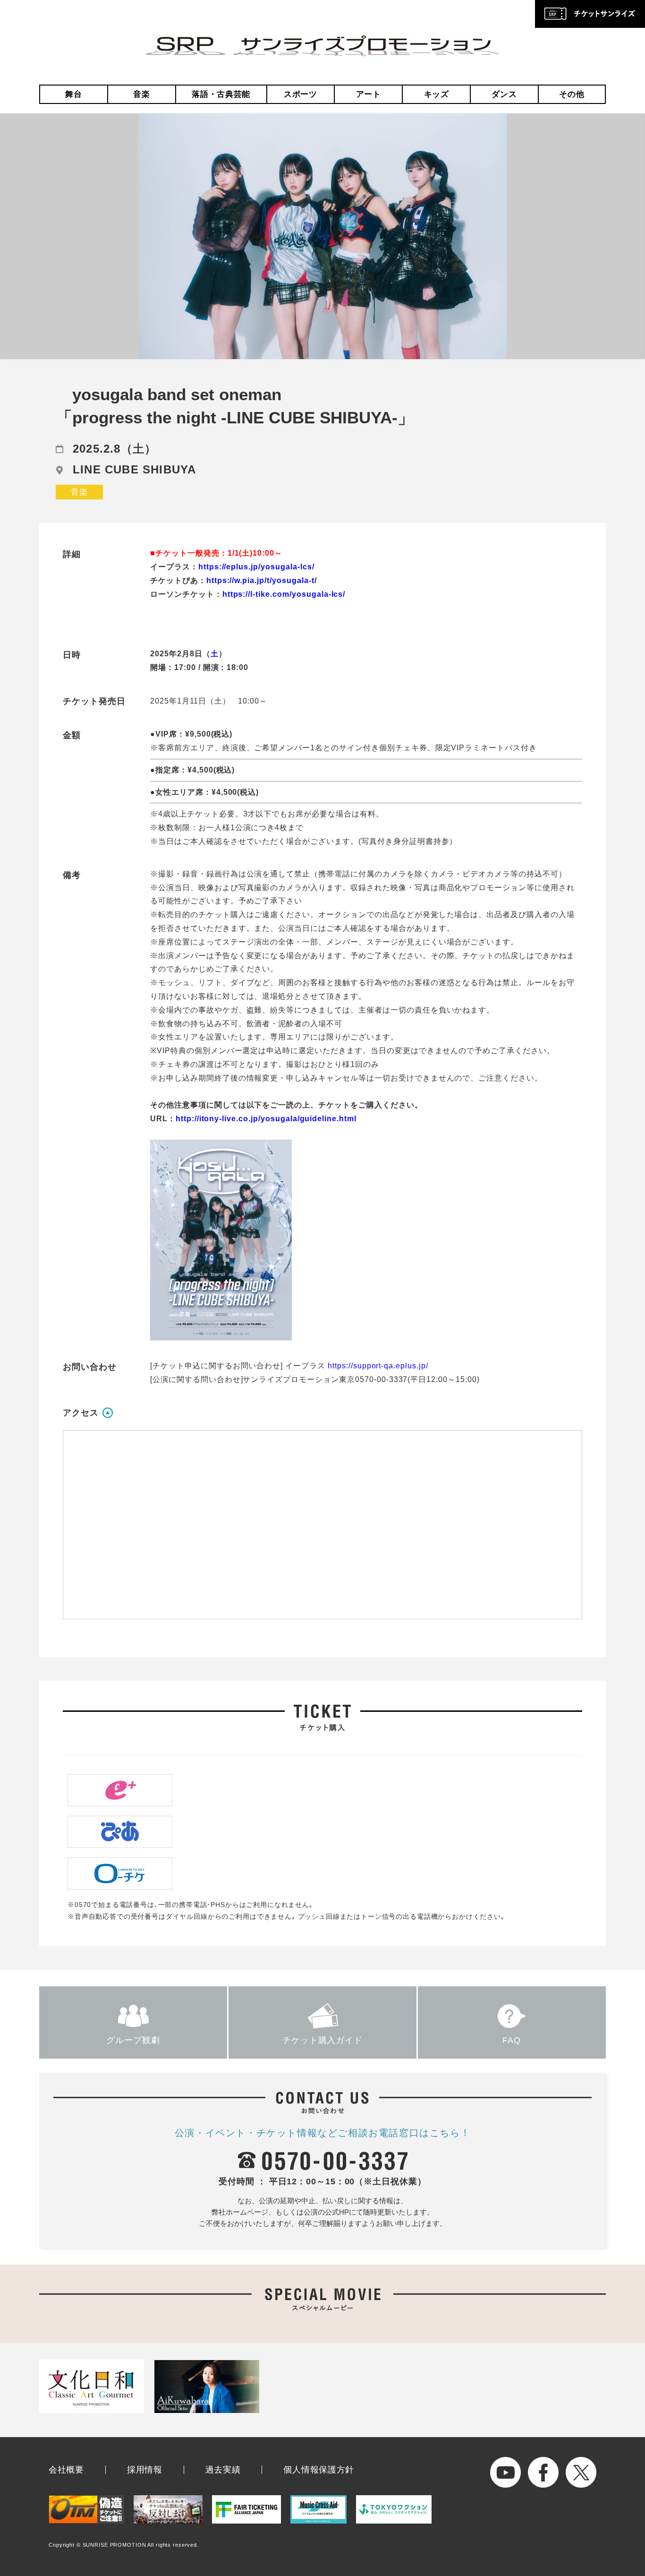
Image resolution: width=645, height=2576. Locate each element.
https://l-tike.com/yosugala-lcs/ (284, 594)
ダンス (504, 94)
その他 (572, 94)
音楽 (141, 94)
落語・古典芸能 (221, 94)
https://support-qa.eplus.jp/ (378, 1366)
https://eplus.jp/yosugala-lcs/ (256, 567)
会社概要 (66, 2470)
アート (369, 94)
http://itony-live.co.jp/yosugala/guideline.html (266, 1119)
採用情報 (145, 2470)
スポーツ (301, 94)
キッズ (437, 94)
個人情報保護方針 (319, 2470)
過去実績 (223, 2470)
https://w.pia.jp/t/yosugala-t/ (262, 580)
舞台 (73, 94)
